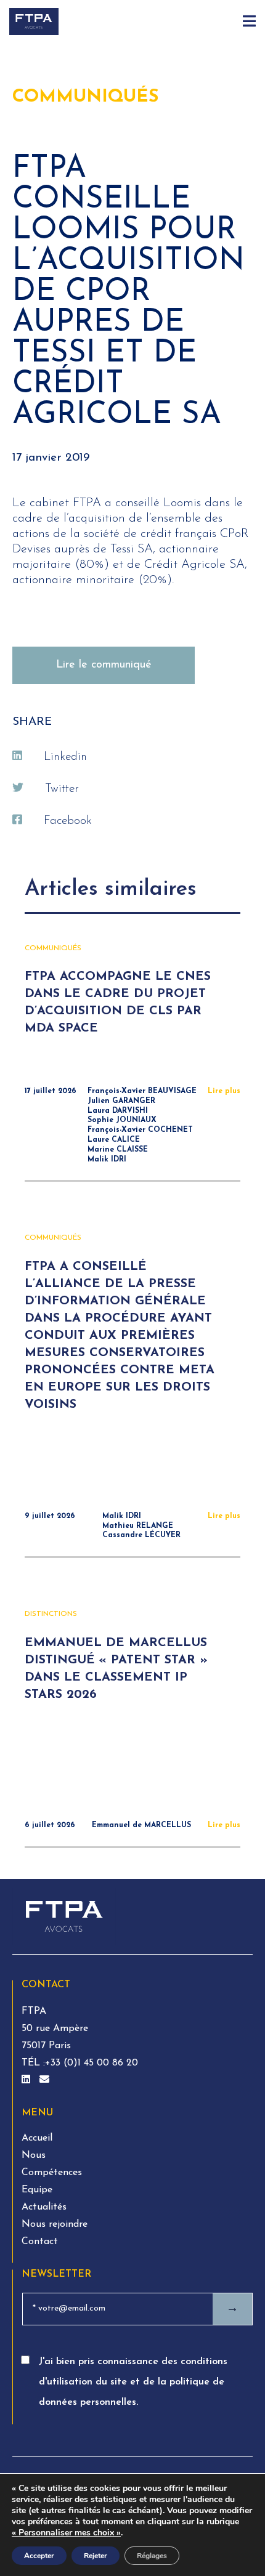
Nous (34, 2155)
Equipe (37, 2190)
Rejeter (96, 2556)
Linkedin (65, 757)
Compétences (52, 2173)
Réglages (152, 2556)
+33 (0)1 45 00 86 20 (92, 2063)
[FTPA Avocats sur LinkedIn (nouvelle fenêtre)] (27, 2080)
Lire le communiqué (104, 665)
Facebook (68, 821)
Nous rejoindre (55, 2224)
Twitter (62, 789)
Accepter (39, 2556)
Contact (40, 2242)
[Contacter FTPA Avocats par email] (44, 2080)
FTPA (34, 2011)
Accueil (37, 2138)
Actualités (44, 2207)
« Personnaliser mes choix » (66, 2533)
